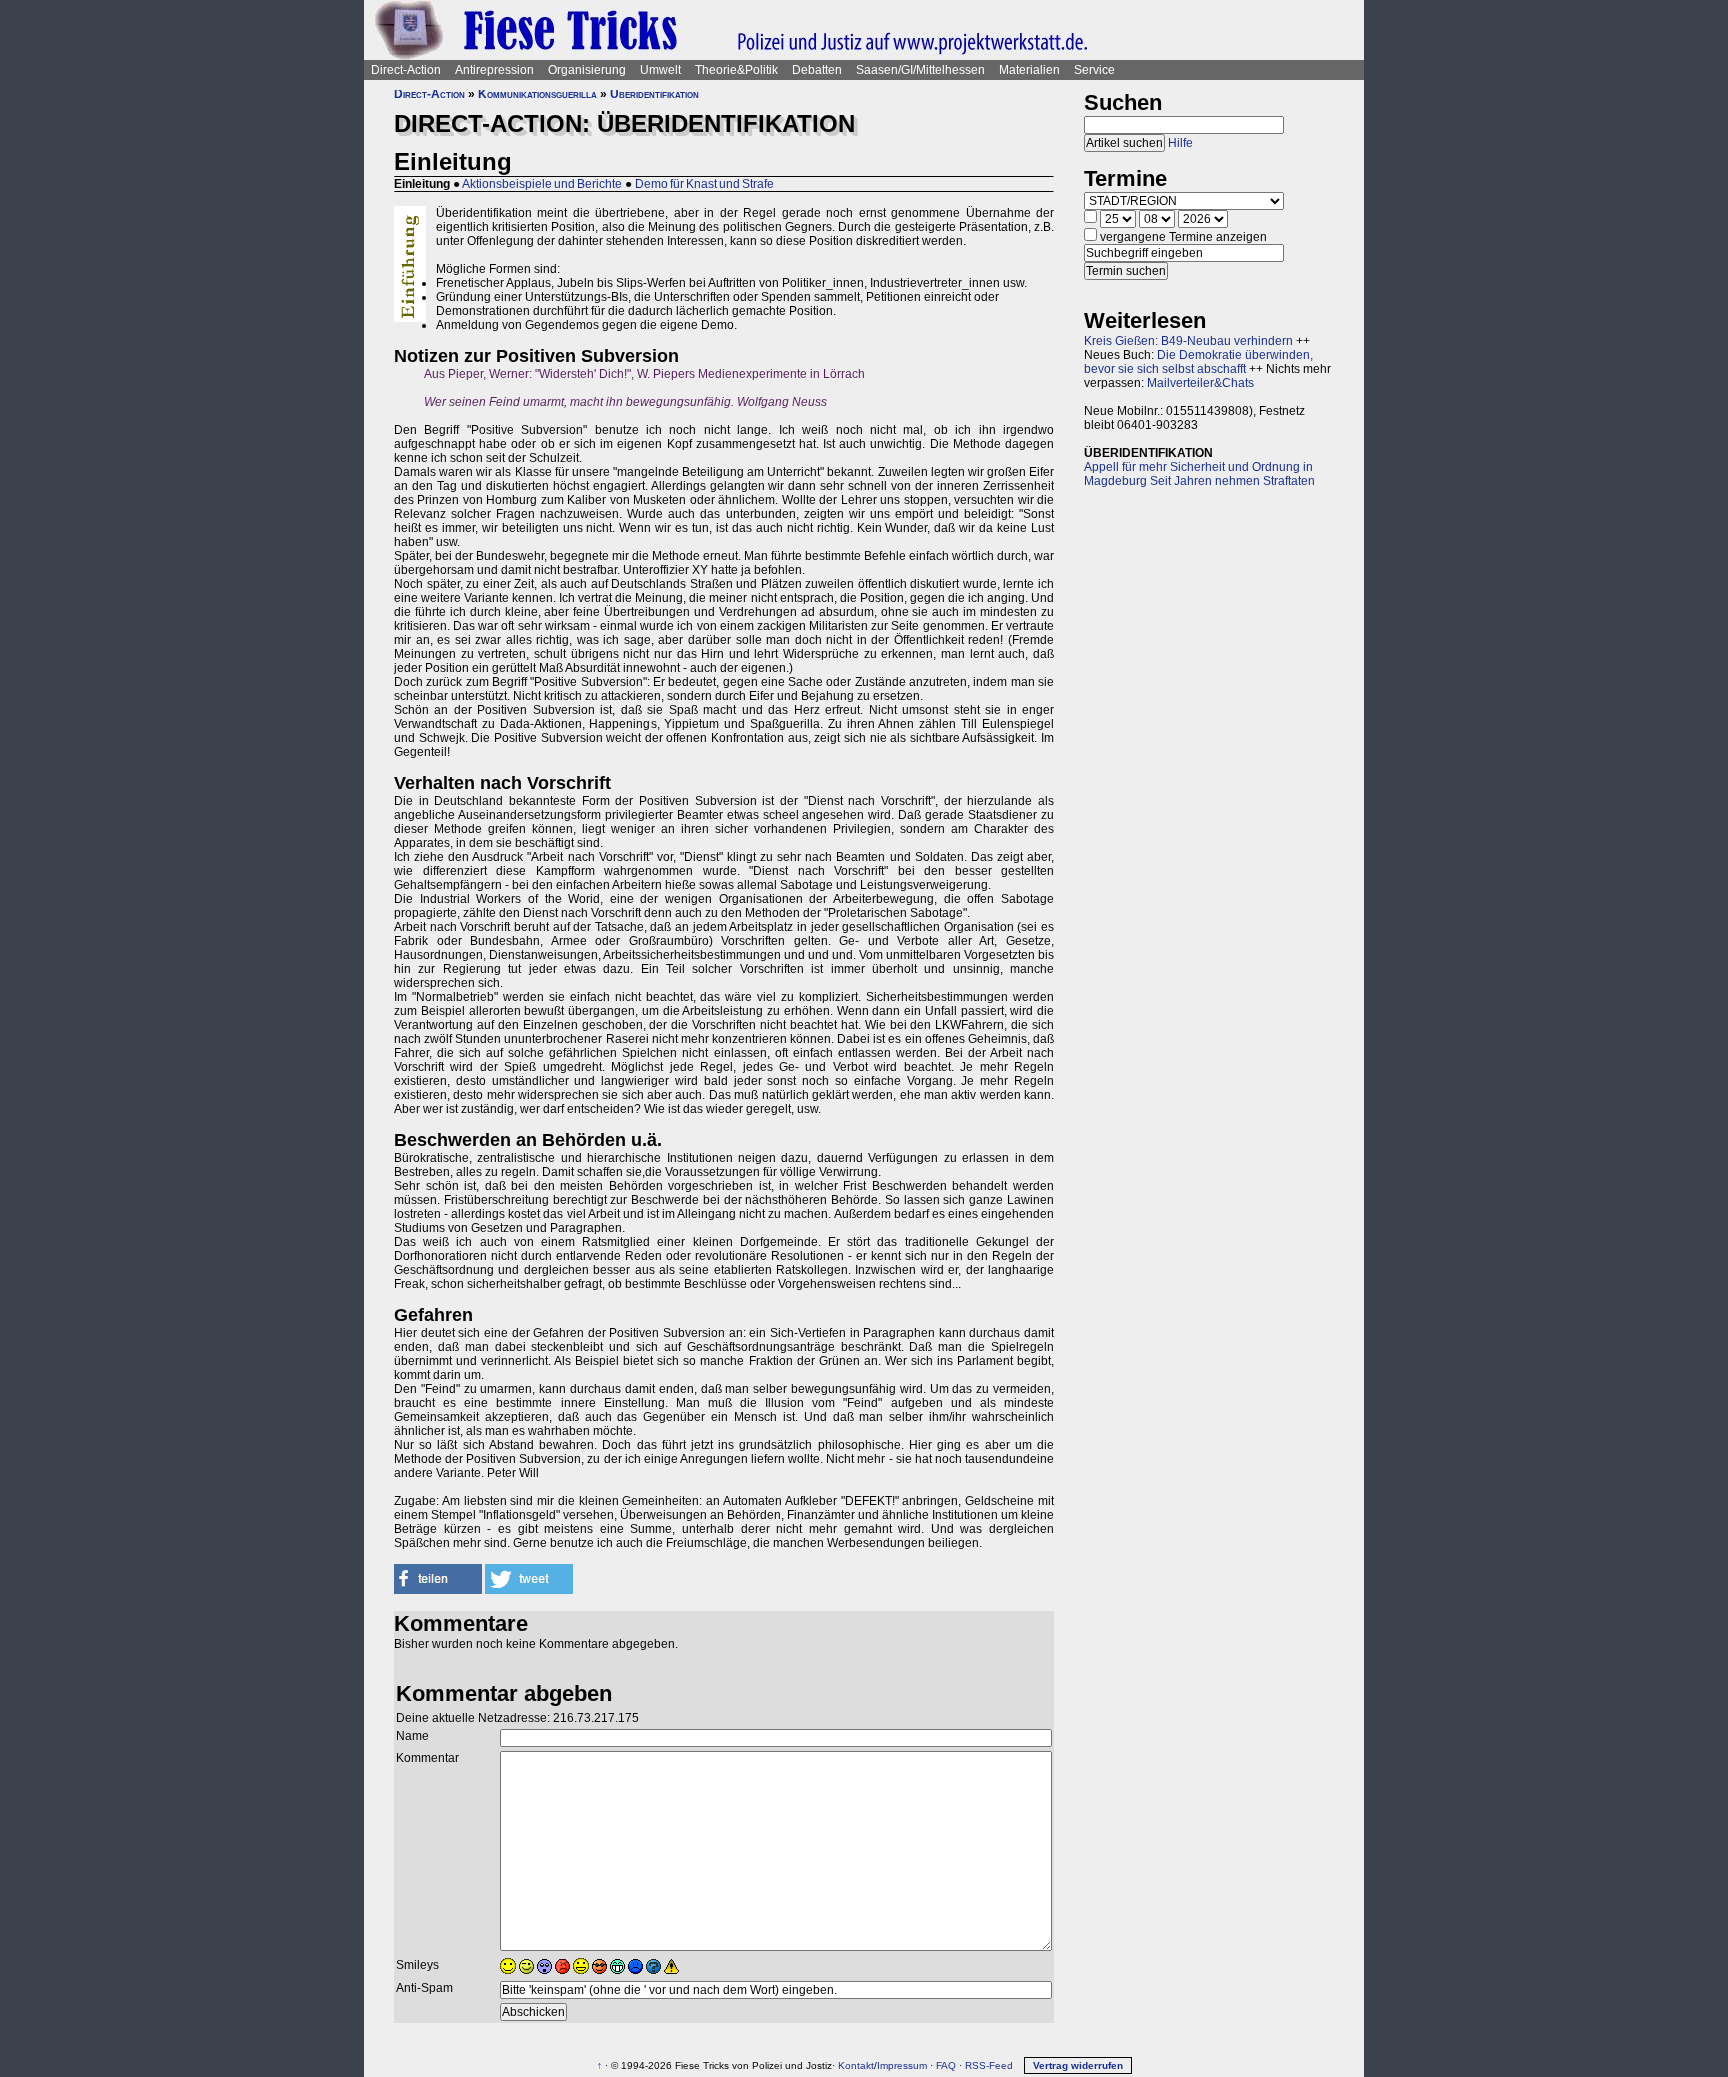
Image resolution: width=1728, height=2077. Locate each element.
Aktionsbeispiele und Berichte (542, 184)
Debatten (817, 70)
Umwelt (660, 70)
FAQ (946, 2065)
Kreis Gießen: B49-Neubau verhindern (1188, 341)
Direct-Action (406, 70)
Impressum (902, 2065)
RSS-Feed (989, 2065)
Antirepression (494, 70)
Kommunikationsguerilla (537, 94)
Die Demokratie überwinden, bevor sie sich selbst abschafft (1198, 362)
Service (1094, 70)
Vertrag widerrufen (1078, 2065)
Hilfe (1180, 143)
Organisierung (587, 70)
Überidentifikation (654, 94)
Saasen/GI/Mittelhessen (920, 70)
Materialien (1029, 70)
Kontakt (856, 2065)
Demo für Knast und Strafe (704, 184)
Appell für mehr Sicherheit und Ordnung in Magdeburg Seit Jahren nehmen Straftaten (1199, 474)
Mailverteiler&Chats (1200, 383)
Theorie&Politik (736, 70)
